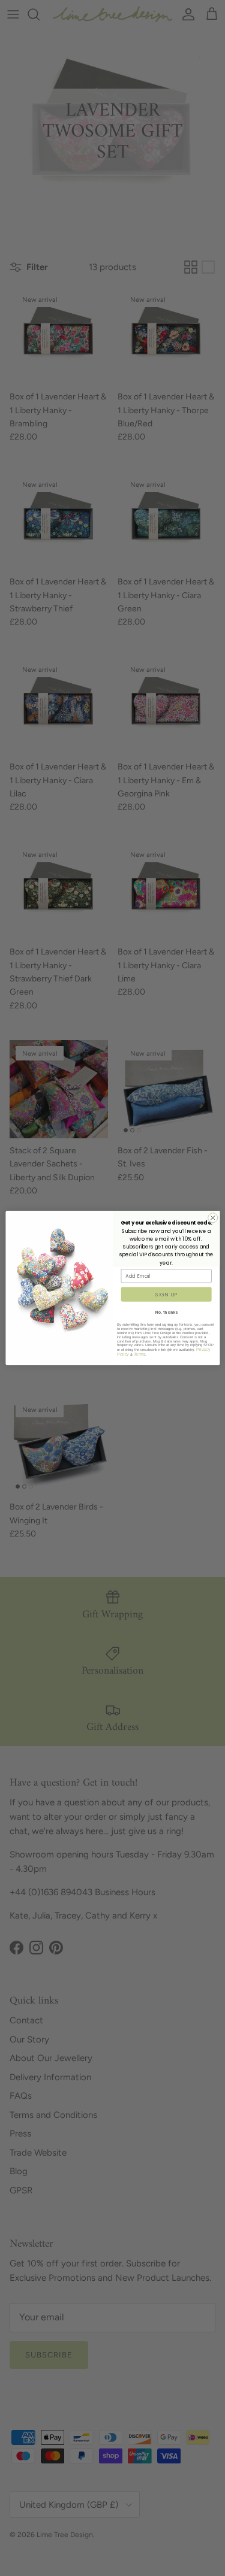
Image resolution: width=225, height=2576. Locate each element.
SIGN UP (166, 1294)
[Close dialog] (212, 1218)
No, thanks (166, 1312)
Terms (139, 1354)
